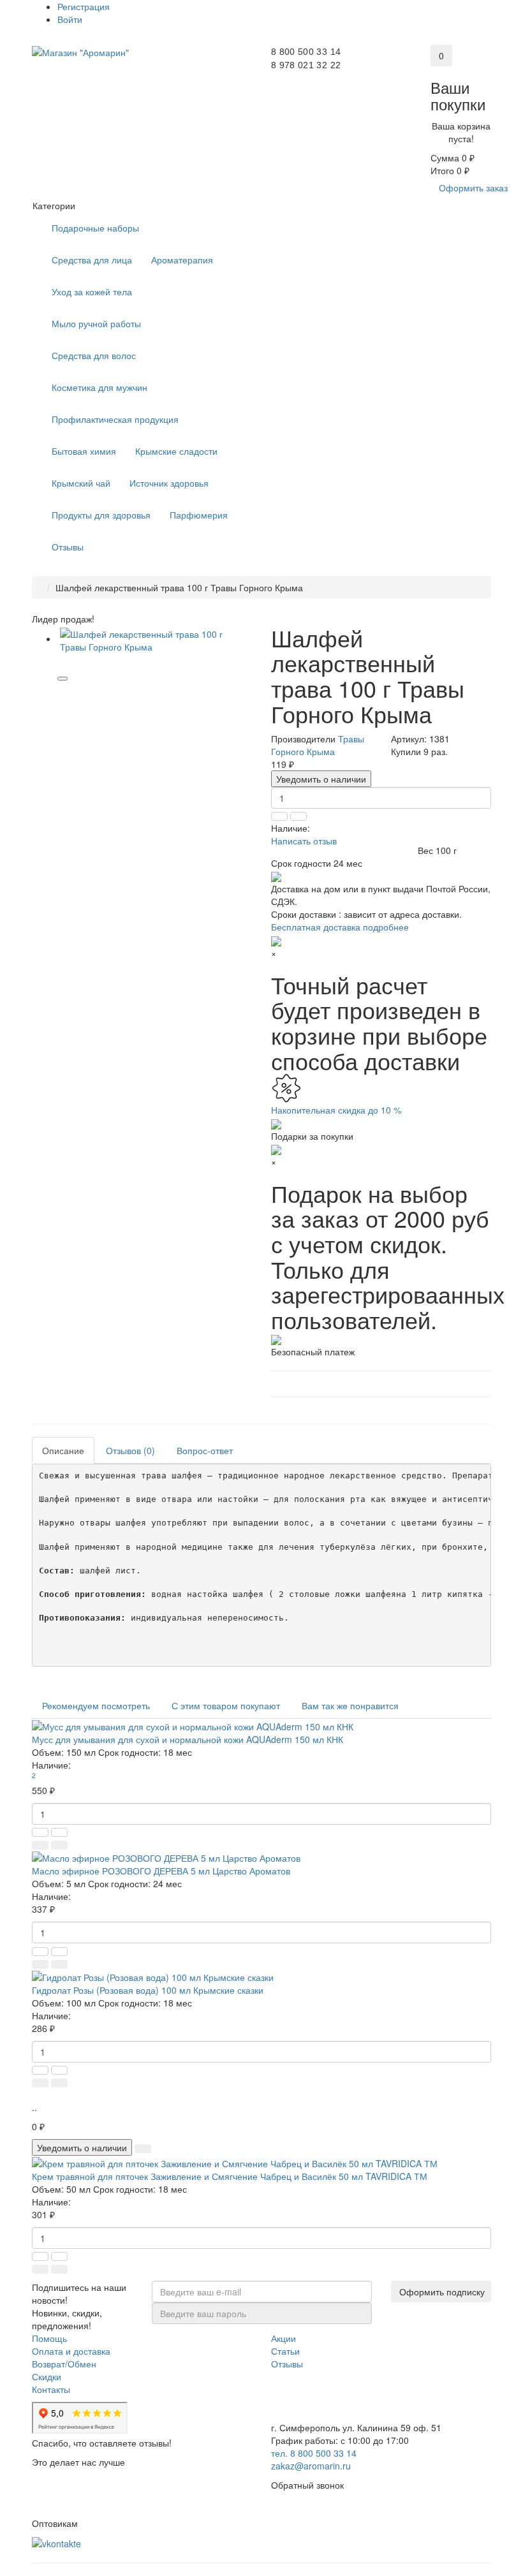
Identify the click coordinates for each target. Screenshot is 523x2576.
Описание (63, 1450)
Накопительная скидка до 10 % (336, 1110)
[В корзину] (40, 1845)
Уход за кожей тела (92, 291)
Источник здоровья (169, 483)
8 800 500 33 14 (306, 52)
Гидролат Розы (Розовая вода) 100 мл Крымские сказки (148, 1990)
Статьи (285, 2351)
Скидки (47, 2376)
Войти (70, 19)
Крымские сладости (176, 451)
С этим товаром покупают (226, 1705)
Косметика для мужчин (99, 387)
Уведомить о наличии (321, 779)
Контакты (51, 2389)
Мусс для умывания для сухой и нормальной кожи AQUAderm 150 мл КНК (188, 1739)
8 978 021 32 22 (306, 65)
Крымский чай (81, 483)
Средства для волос (94, 355)
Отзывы (68, 547)
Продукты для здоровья (101, 515)
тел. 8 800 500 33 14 (314, 2453)
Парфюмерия (199, 515)
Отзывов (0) (130, 1450)
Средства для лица (92, 260)
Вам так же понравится (350, 1705)
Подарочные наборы (95, 228)
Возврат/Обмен (64, 2364)
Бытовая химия (84, 451)
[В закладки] (63, 679)
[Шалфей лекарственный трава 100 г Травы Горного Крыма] (155, 640)
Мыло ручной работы (96, 323)
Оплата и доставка (71, 2351)
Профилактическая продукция (115, 419)
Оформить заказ (473, 188)
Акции (284, 2338)
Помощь (49, 2338)
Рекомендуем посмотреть (96, 1705)
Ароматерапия (182, 260)
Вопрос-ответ (205, 1450)
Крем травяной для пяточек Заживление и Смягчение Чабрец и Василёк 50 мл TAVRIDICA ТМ (230, 2176)
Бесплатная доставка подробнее (340, 927)
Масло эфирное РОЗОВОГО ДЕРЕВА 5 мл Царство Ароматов (161, 1871)
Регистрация (84, 6)
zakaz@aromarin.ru (311, 2466)
